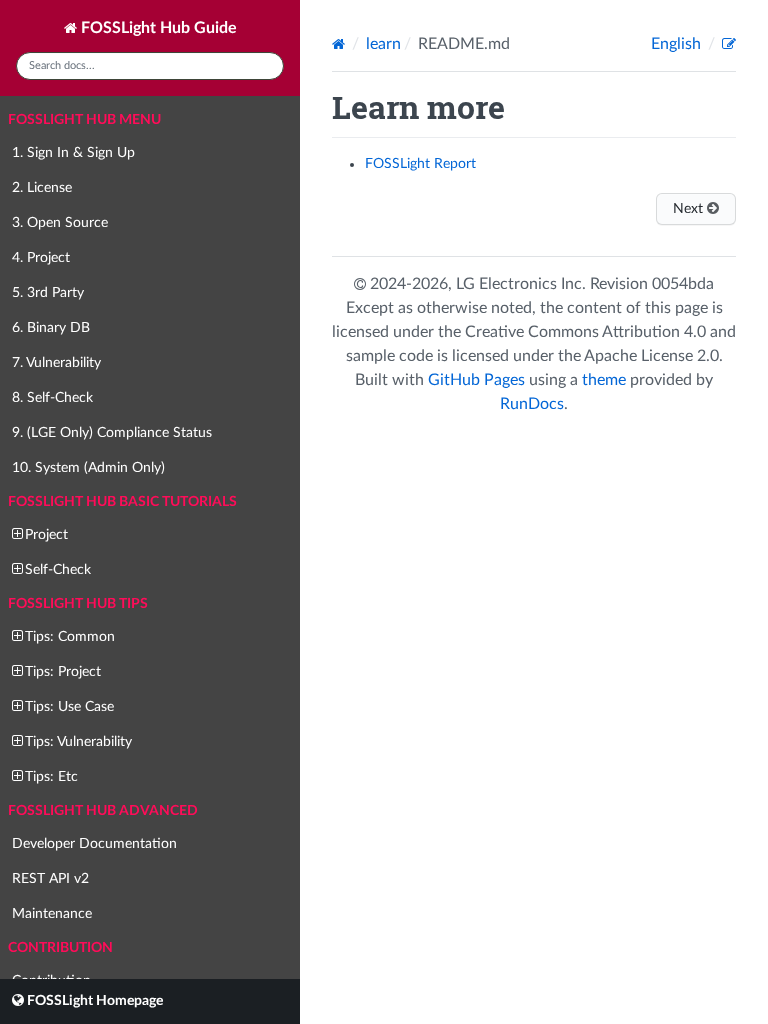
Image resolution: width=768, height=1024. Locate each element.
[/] (340, 44)
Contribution (60, 948)
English (678, 44)
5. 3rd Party (48, 293)
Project (46, 535)
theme (604, 380)
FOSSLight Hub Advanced (103, 811)
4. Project (41, 258)
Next (690, 209)
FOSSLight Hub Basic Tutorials (122, 502)
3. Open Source (60, 223)
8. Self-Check (52, 398)
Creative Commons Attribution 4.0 (585, 332)
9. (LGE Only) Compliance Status (112, 433)
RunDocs (532, 404)
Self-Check (58, 570)
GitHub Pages (476, 380)
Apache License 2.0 (651, 356)
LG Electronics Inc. (523, 284)
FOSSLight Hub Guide (157, 28)
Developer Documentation (94, 844)
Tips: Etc (51, 777)
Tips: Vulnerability (78, 742)
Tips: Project (63, 672)
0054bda (683, 284)
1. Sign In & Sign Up (73, 153)
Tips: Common (70, 637)
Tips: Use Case (69, 707)
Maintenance (52, 914)
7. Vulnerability (56, 363)
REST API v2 (50, 879)
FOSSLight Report (420, 164)
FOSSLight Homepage (93, 1001)
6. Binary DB (51, 328)
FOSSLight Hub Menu (84, 120)
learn (383, 44)
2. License (42, 188)
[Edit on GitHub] (729, 44)
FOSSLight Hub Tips (78, 604)
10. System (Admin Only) (88, 468)
